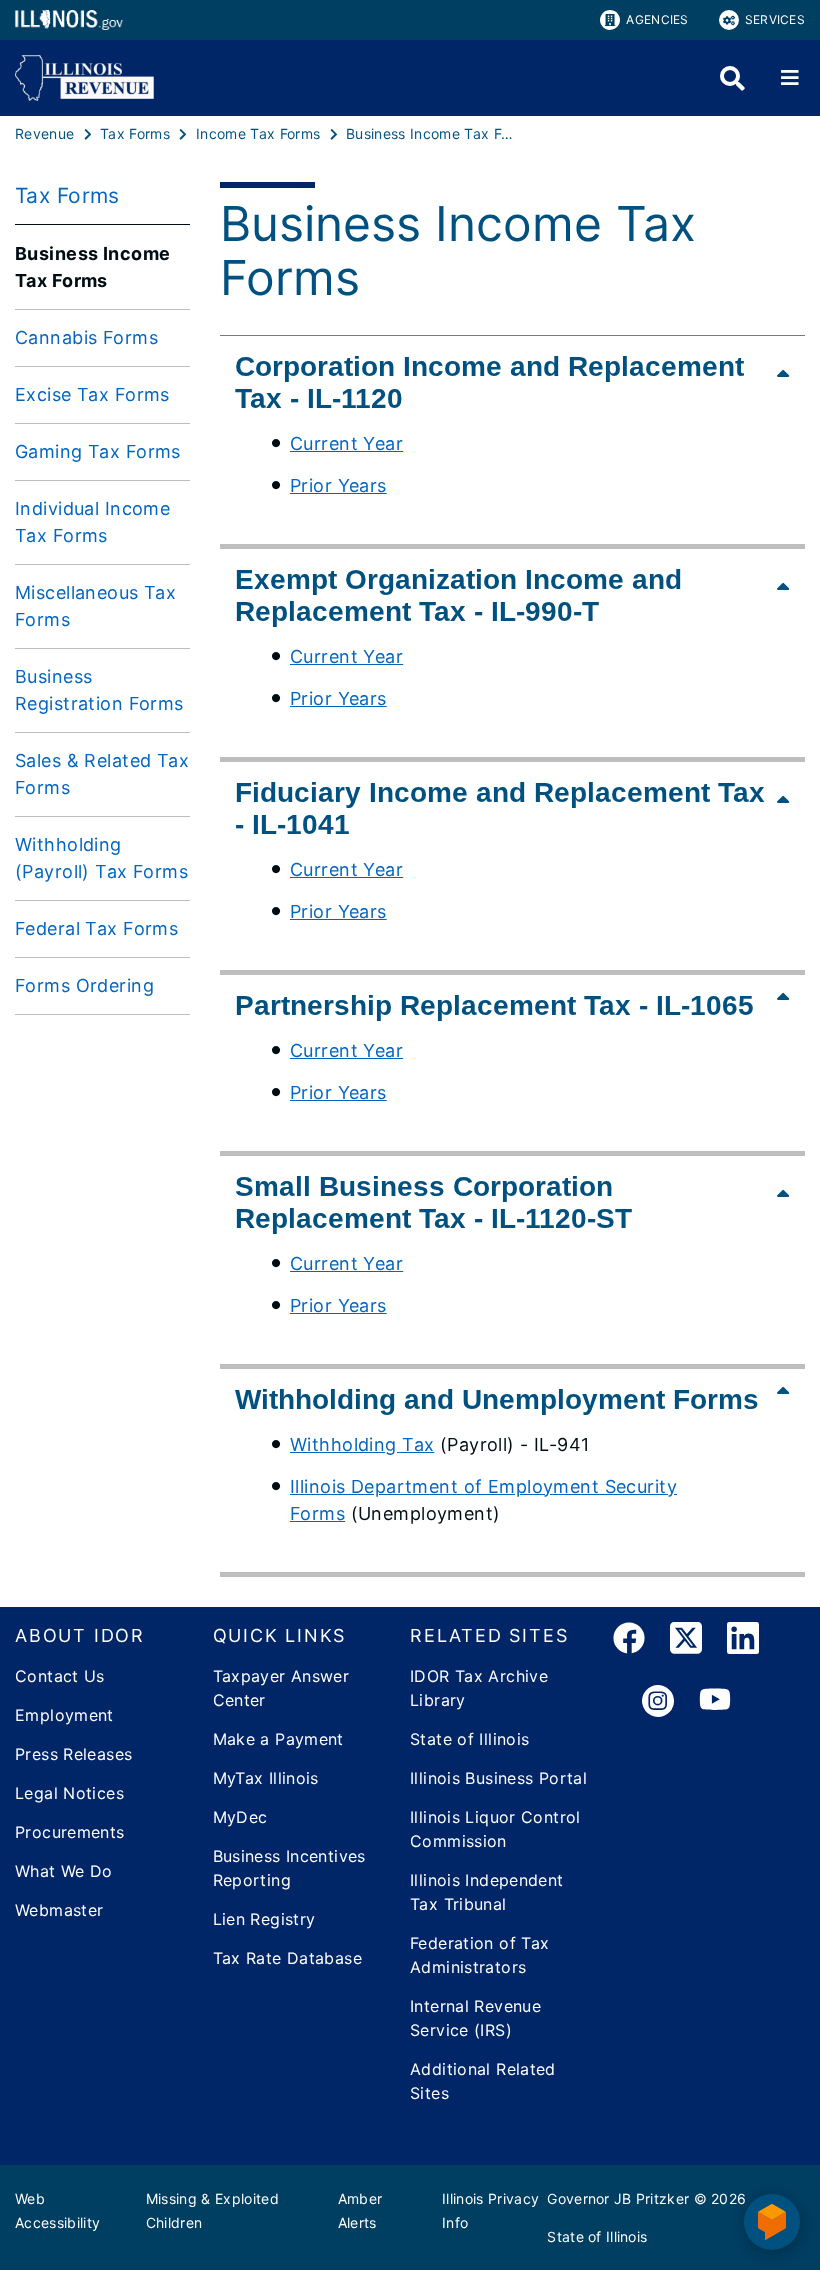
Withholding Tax (362, 1444)
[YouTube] (715, 1702)
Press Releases (73, 1754)
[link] (629, 1641)
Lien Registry (264, 1919)
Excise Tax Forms (92, 394)
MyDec (240, 1817)
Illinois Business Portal (498, 1778)
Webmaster (59, 1910)
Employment (64, 1715)
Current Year (346, 443)
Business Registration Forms (99, 690)
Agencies (657, 19)
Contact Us (60, 1676)
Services (775, 19)
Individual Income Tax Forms (92, 522)
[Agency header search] (732, 78)
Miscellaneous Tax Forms (95, 606)
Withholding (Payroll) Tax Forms (101, 858)
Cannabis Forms (86, 337)
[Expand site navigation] (790, 78)
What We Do (64, 1871)
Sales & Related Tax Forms (102, 774)
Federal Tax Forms (96, 928)
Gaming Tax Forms (98, 451)
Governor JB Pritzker (618, 2198)
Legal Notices (69, 1793)
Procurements (70, 1832)
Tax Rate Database (287, 1958)
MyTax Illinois (266, 1778)
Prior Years (338, 485)
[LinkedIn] (743, 1641)
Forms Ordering (84, 985)
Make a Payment (278, 1739)
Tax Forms (67, 195)
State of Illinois (469, 1739)
